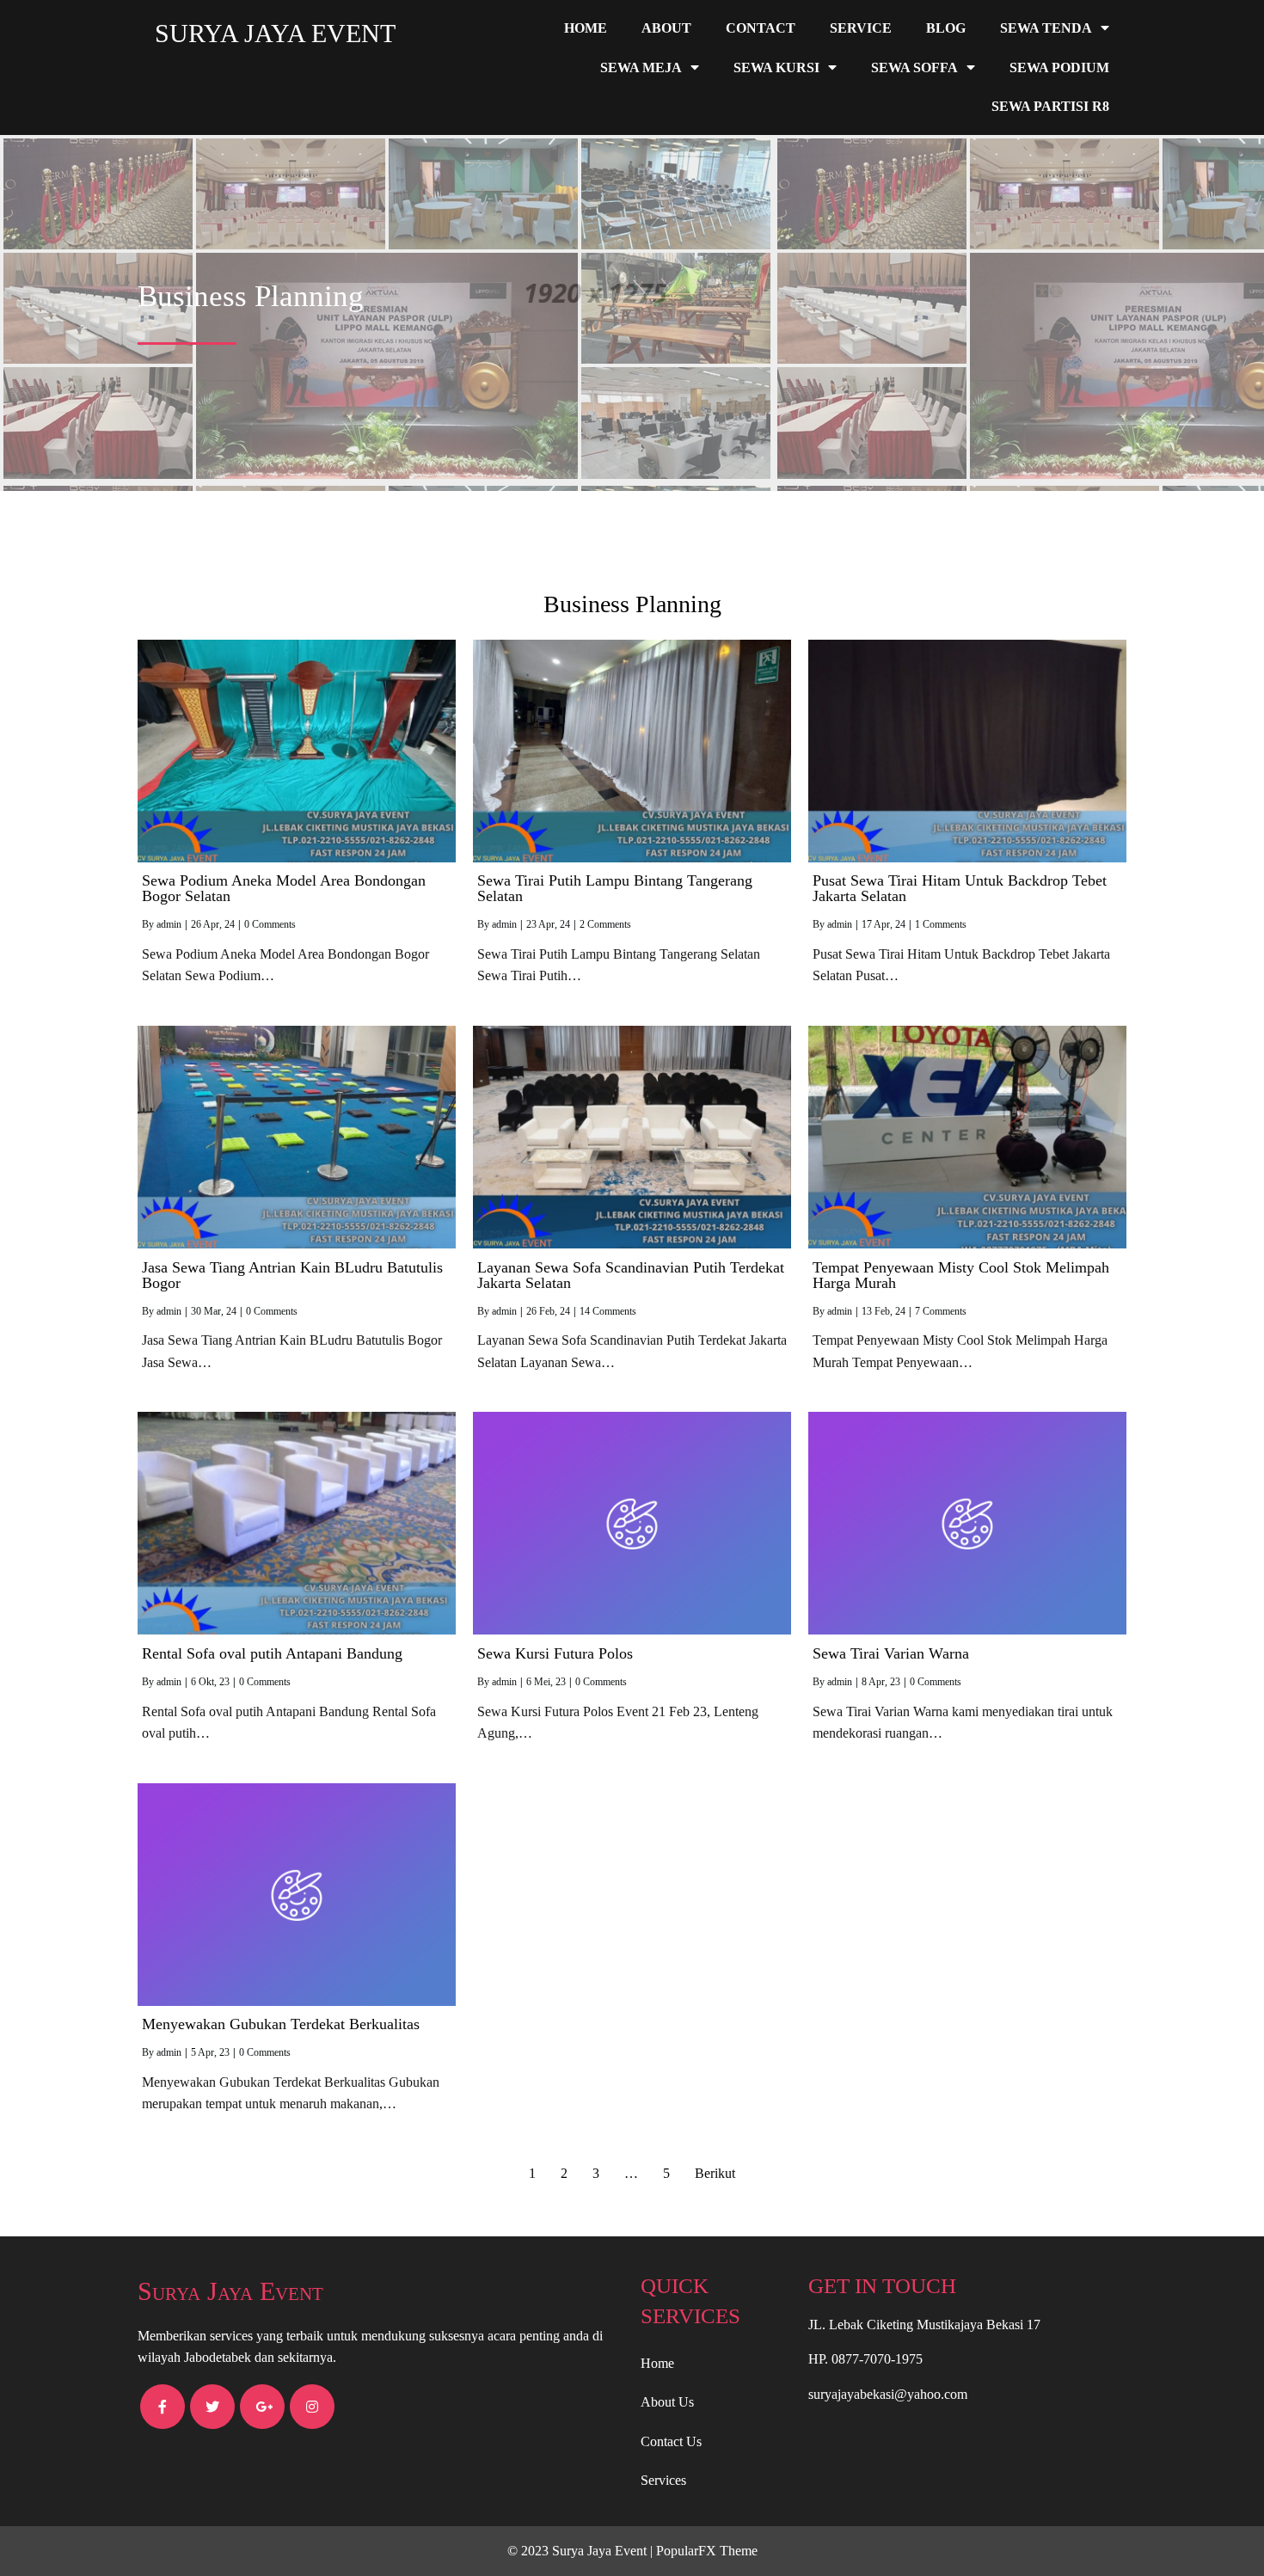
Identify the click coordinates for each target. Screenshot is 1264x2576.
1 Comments (941, 924)
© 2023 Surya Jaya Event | (582, 2551)
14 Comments (608, 1311)
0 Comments (270, 924)
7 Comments (941, 1311)
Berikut (715, 2173)
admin (169, 924)
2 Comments (605, 924)
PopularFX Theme (707, 2551)
